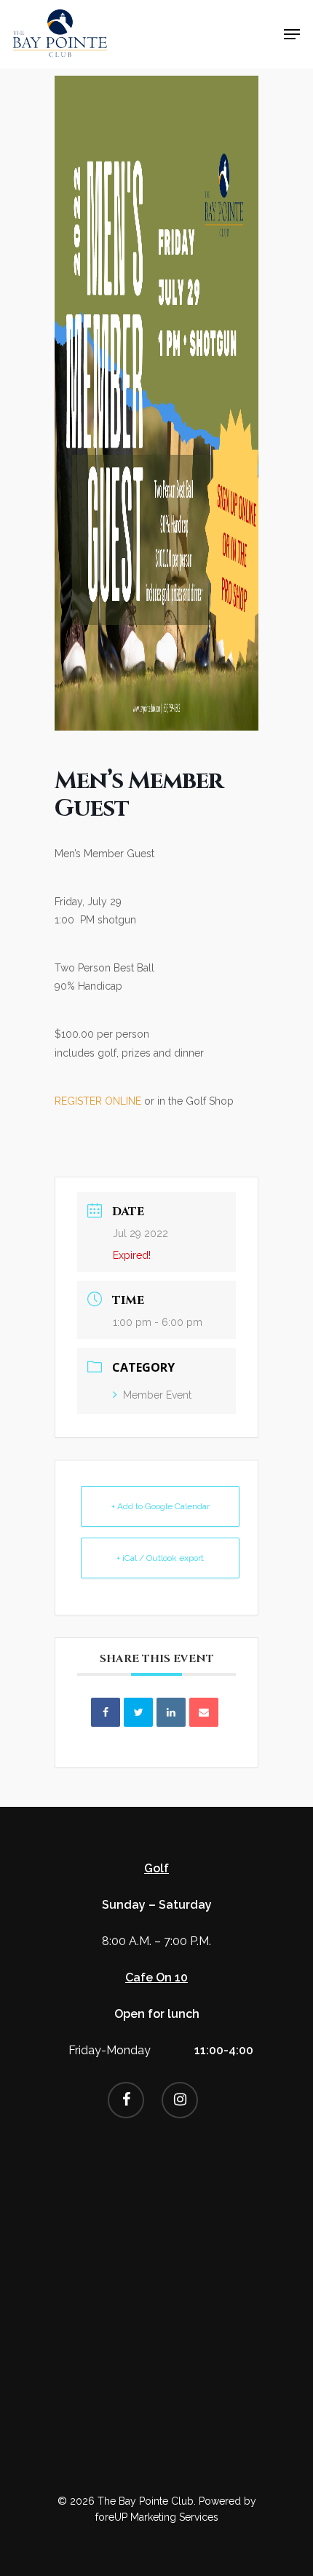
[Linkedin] (171, 1712)
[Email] (204, 1712)
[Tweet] (138, 1712)
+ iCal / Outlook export (160, 1558)
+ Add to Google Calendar (161, 1506)
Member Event (157, 1395)
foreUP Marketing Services (157, 2517)
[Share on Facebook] (106, 1712)
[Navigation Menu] (292, 34)
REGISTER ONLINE (98, 1101)
